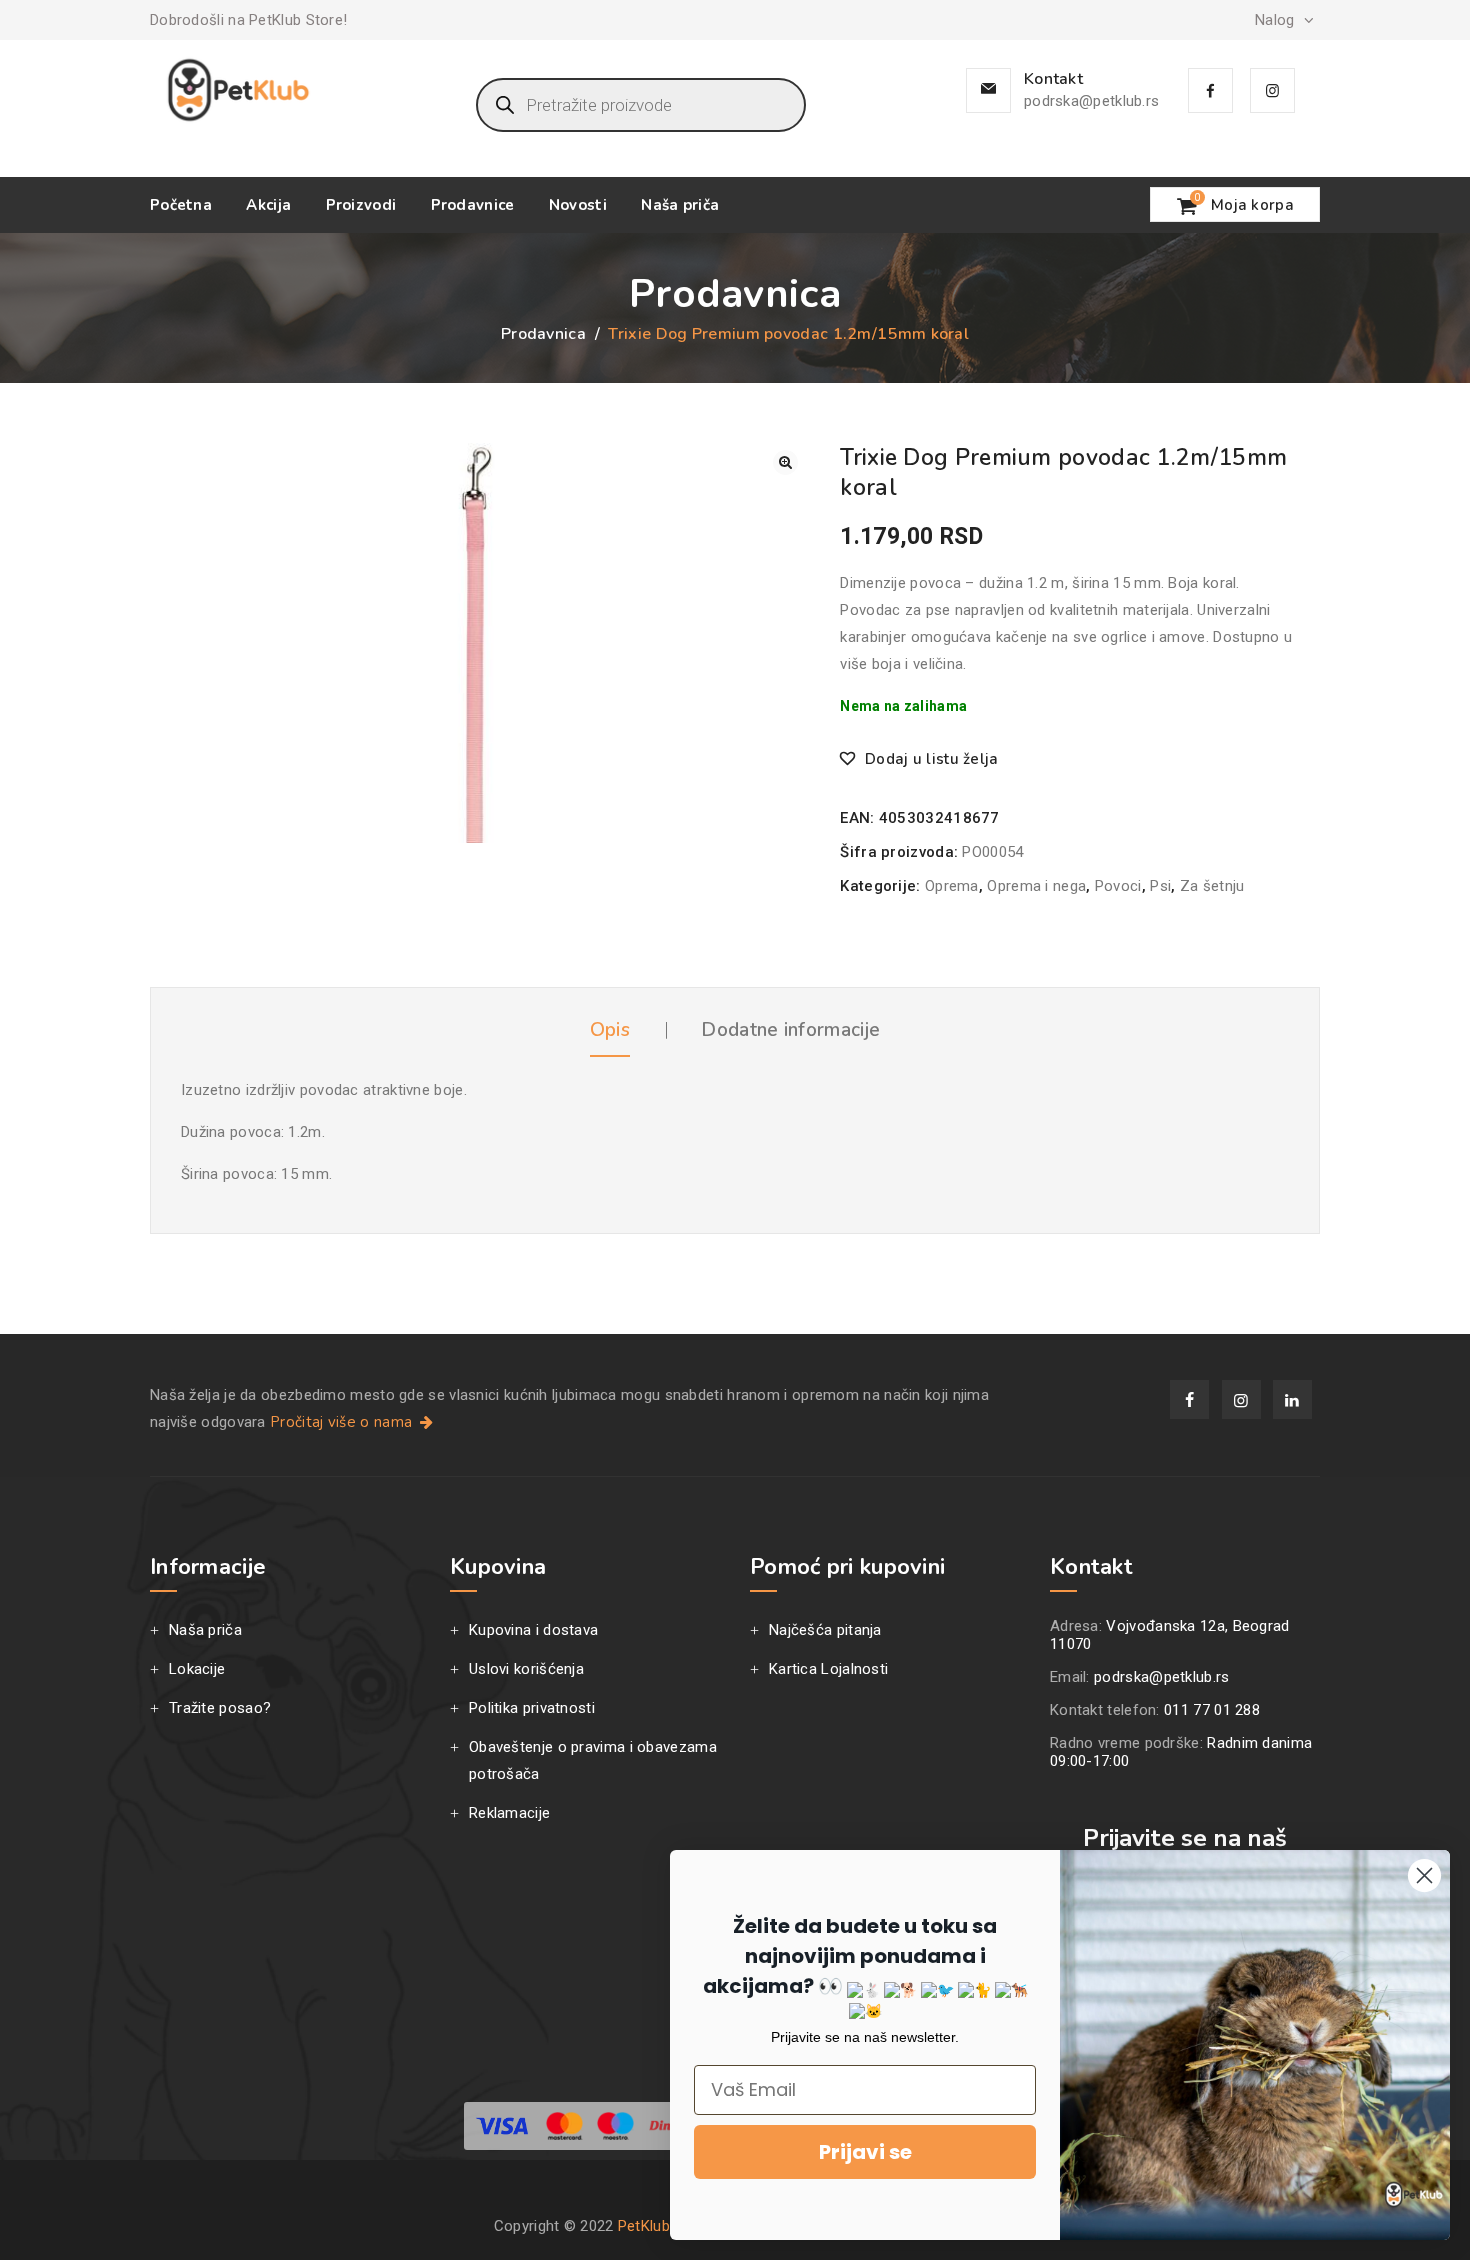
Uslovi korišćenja (526, 1669)
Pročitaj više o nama (343, 1422)
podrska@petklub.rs (1091, 101)
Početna (181, 205)
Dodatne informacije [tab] (790, 1030)
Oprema (952, 886)
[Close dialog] (1424, 1875)
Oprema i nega (1036, 886)
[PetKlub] (238, 90)
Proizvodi (361, 205)
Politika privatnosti (532, 1708)
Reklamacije (509, 1813)
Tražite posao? (220, 1708)
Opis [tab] (610, 1030)
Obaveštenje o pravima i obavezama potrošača (593, 1760)
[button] (785, 462)
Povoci (1118, 886)
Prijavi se (865, 2152)
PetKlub (644, 2226)
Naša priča (680, 205)
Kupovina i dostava (533, 1630)
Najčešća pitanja (825, 1630)
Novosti (578, 205)
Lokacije (197, 1669)
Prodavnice (473, 205)
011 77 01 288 (1212, 1710)
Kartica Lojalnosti (828, 1669)
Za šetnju (1212, 886)
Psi (1160, 886)
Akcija (268, 205)
